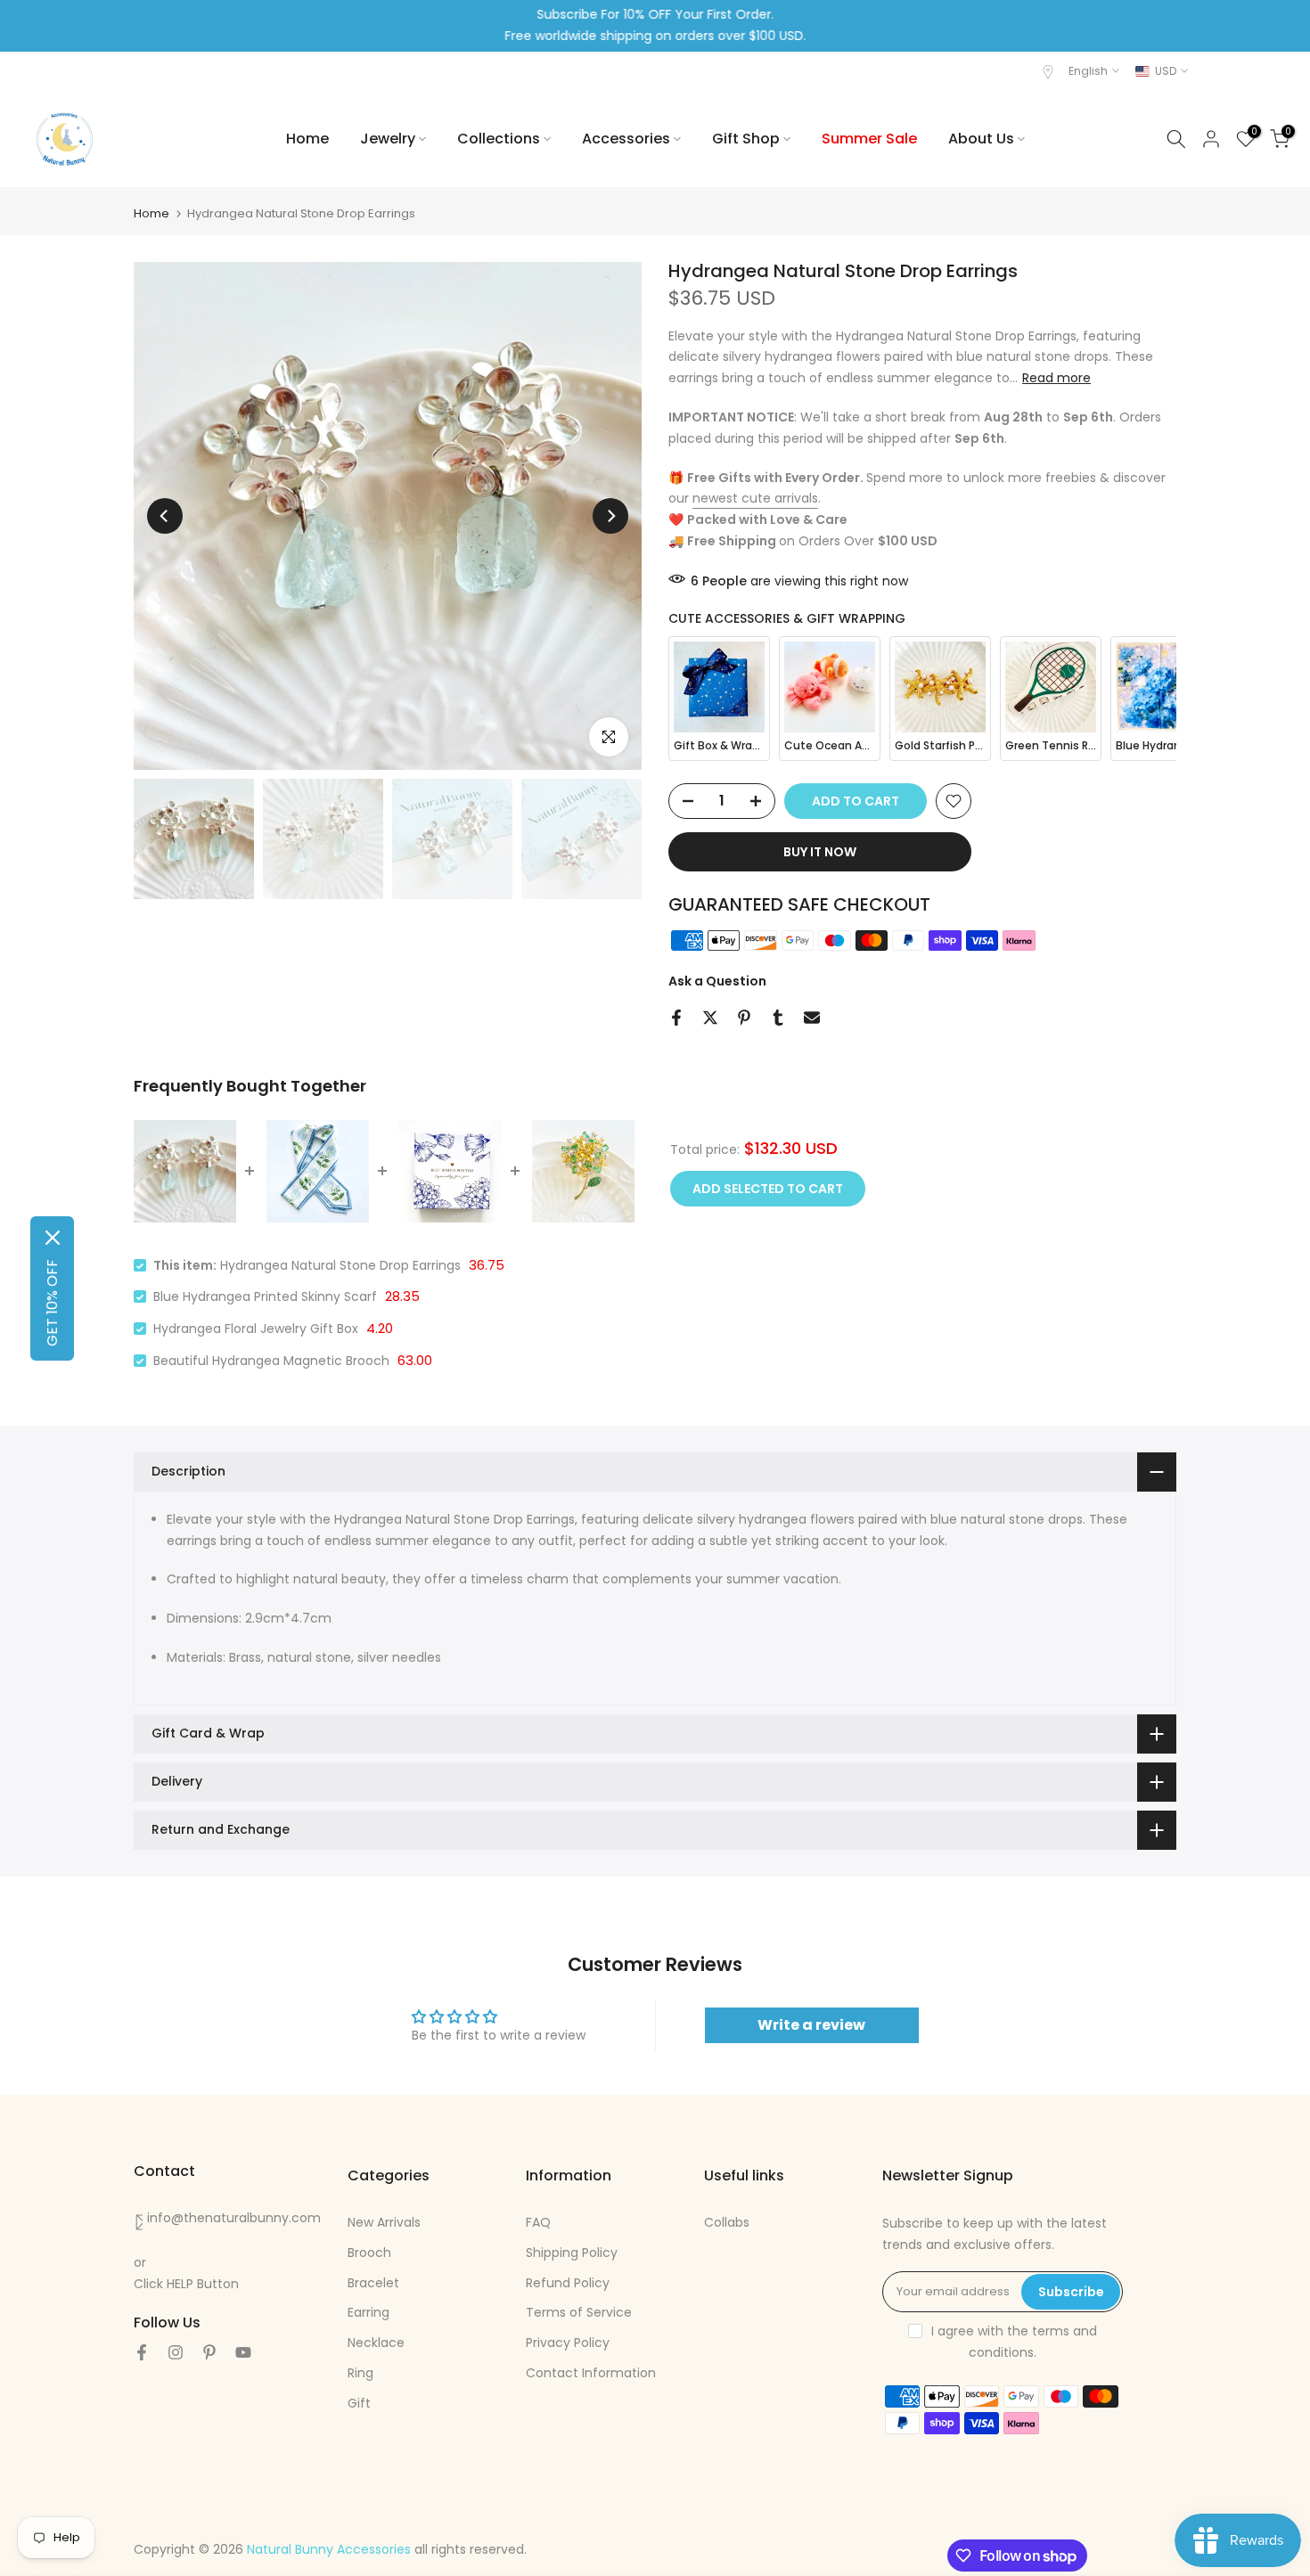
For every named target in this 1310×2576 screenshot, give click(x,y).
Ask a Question (717, 981)
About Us (981, 139)
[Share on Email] (812, 1018)
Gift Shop (746, 139)
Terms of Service (579, 2312)
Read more (1056, 378)
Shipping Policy (572, 2253)
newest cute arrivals (755, 498)
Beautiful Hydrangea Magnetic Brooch (271, 1361)
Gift (359, 2403)
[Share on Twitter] (710, 1018)
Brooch (369, 2253)
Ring (360, 2373)
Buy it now (820, 852)
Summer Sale (869, 139)
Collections (499, 139)
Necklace (376, 2343)
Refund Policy (568, 2283)
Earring (368, 2312)
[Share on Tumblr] (778, 1018)
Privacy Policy (568, 2343)
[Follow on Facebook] (142, 2352)
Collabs (727, 2222)
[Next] (610, 516)
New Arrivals (384, 2222)
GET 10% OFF (52, 1303)
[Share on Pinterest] (744, 1018)
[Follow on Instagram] (176, 2352)
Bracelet (373, 2283)
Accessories (626, 139)
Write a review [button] (811, 2025)
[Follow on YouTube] (243, 2352)
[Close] (53, 1238)
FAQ (538, 2222)
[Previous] (165, 516)
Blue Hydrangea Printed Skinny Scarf (265, 1296)
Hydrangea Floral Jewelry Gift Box (256, 1329)
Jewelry (388, 139)
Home (307, 139)
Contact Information (591, 2373)
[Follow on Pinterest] (209, 2352)
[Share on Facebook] (676, 1018)
